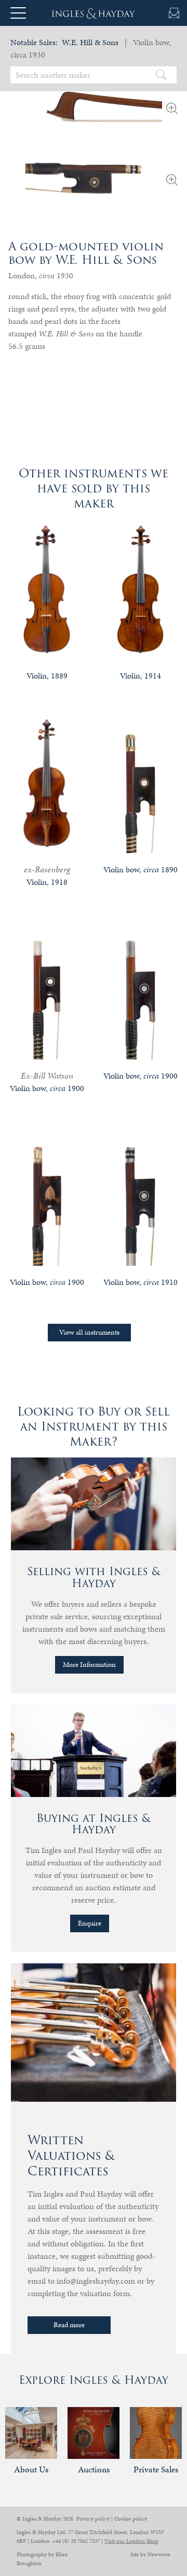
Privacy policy (93, 2519)
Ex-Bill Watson (47, 1075)
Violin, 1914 (141, 676)
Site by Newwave (150, 2554)
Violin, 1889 (47, 676)
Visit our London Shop (131, 2541)
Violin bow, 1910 (141, 1282)
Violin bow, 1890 (141, 869)
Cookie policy (131, 2519)
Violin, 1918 (47, 882)
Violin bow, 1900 (47, 1088)
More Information (89, 1665)
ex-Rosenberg (47, 869)
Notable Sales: (34, 42)
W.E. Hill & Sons (90, 42)
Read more (69, 2325)
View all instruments (89, 1332)
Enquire (90, 1923)
